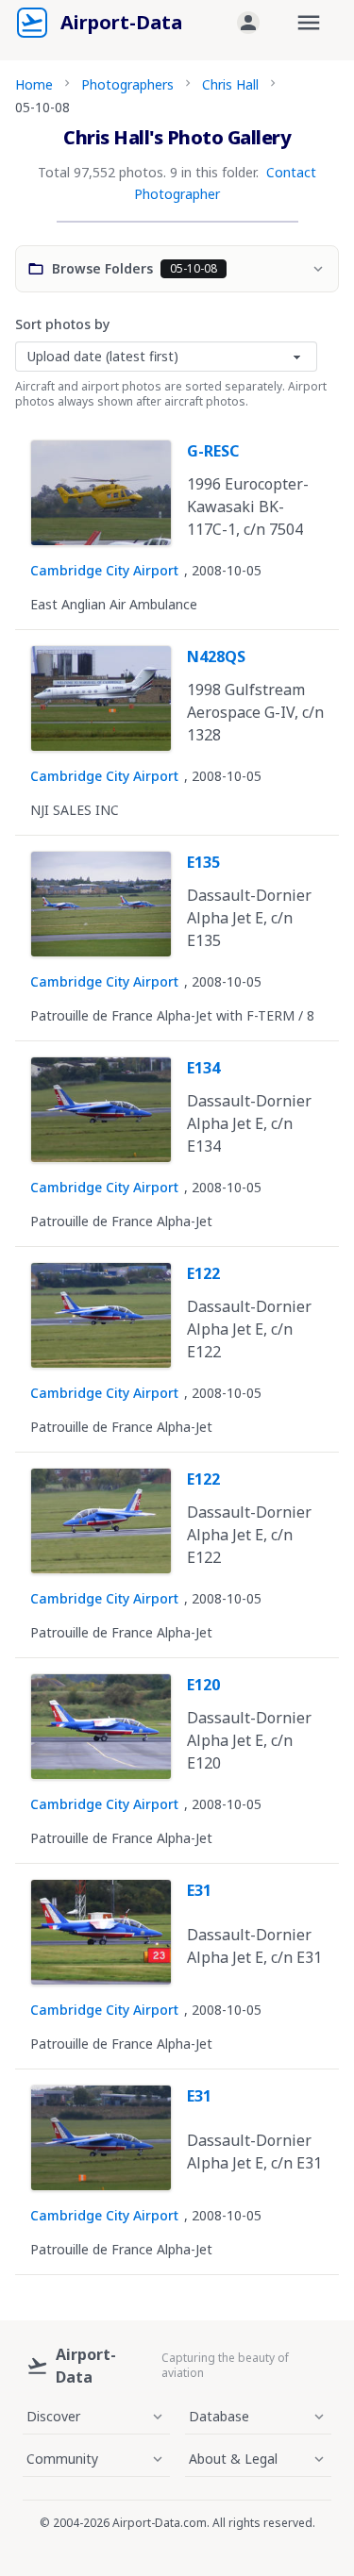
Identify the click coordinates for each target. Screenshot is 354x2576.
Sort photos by (62, 324)
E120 (203, 1685)
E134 (203, 1068)
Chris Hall (230, 84)
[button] (248, 23)
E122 (203, 1273)
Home (34, 84)
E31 (199, 1890)
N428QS (216, 656)
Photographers (127, 84)
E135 (203, 862)
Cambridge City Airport (104, 570)
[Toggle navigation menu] (309, 23)
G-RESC (213, 451)
